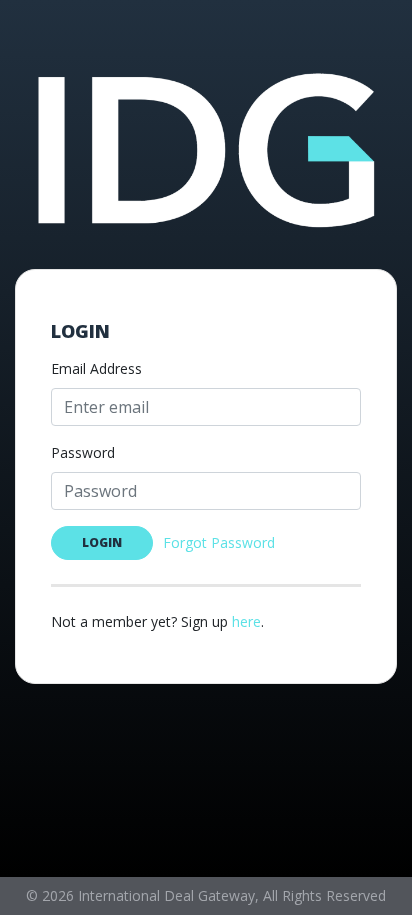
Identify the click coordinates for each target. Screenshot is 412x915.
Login (102, 542)
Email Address (96, 368)
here (246, 621)
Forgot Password (219, 542)
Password (83, 452)
